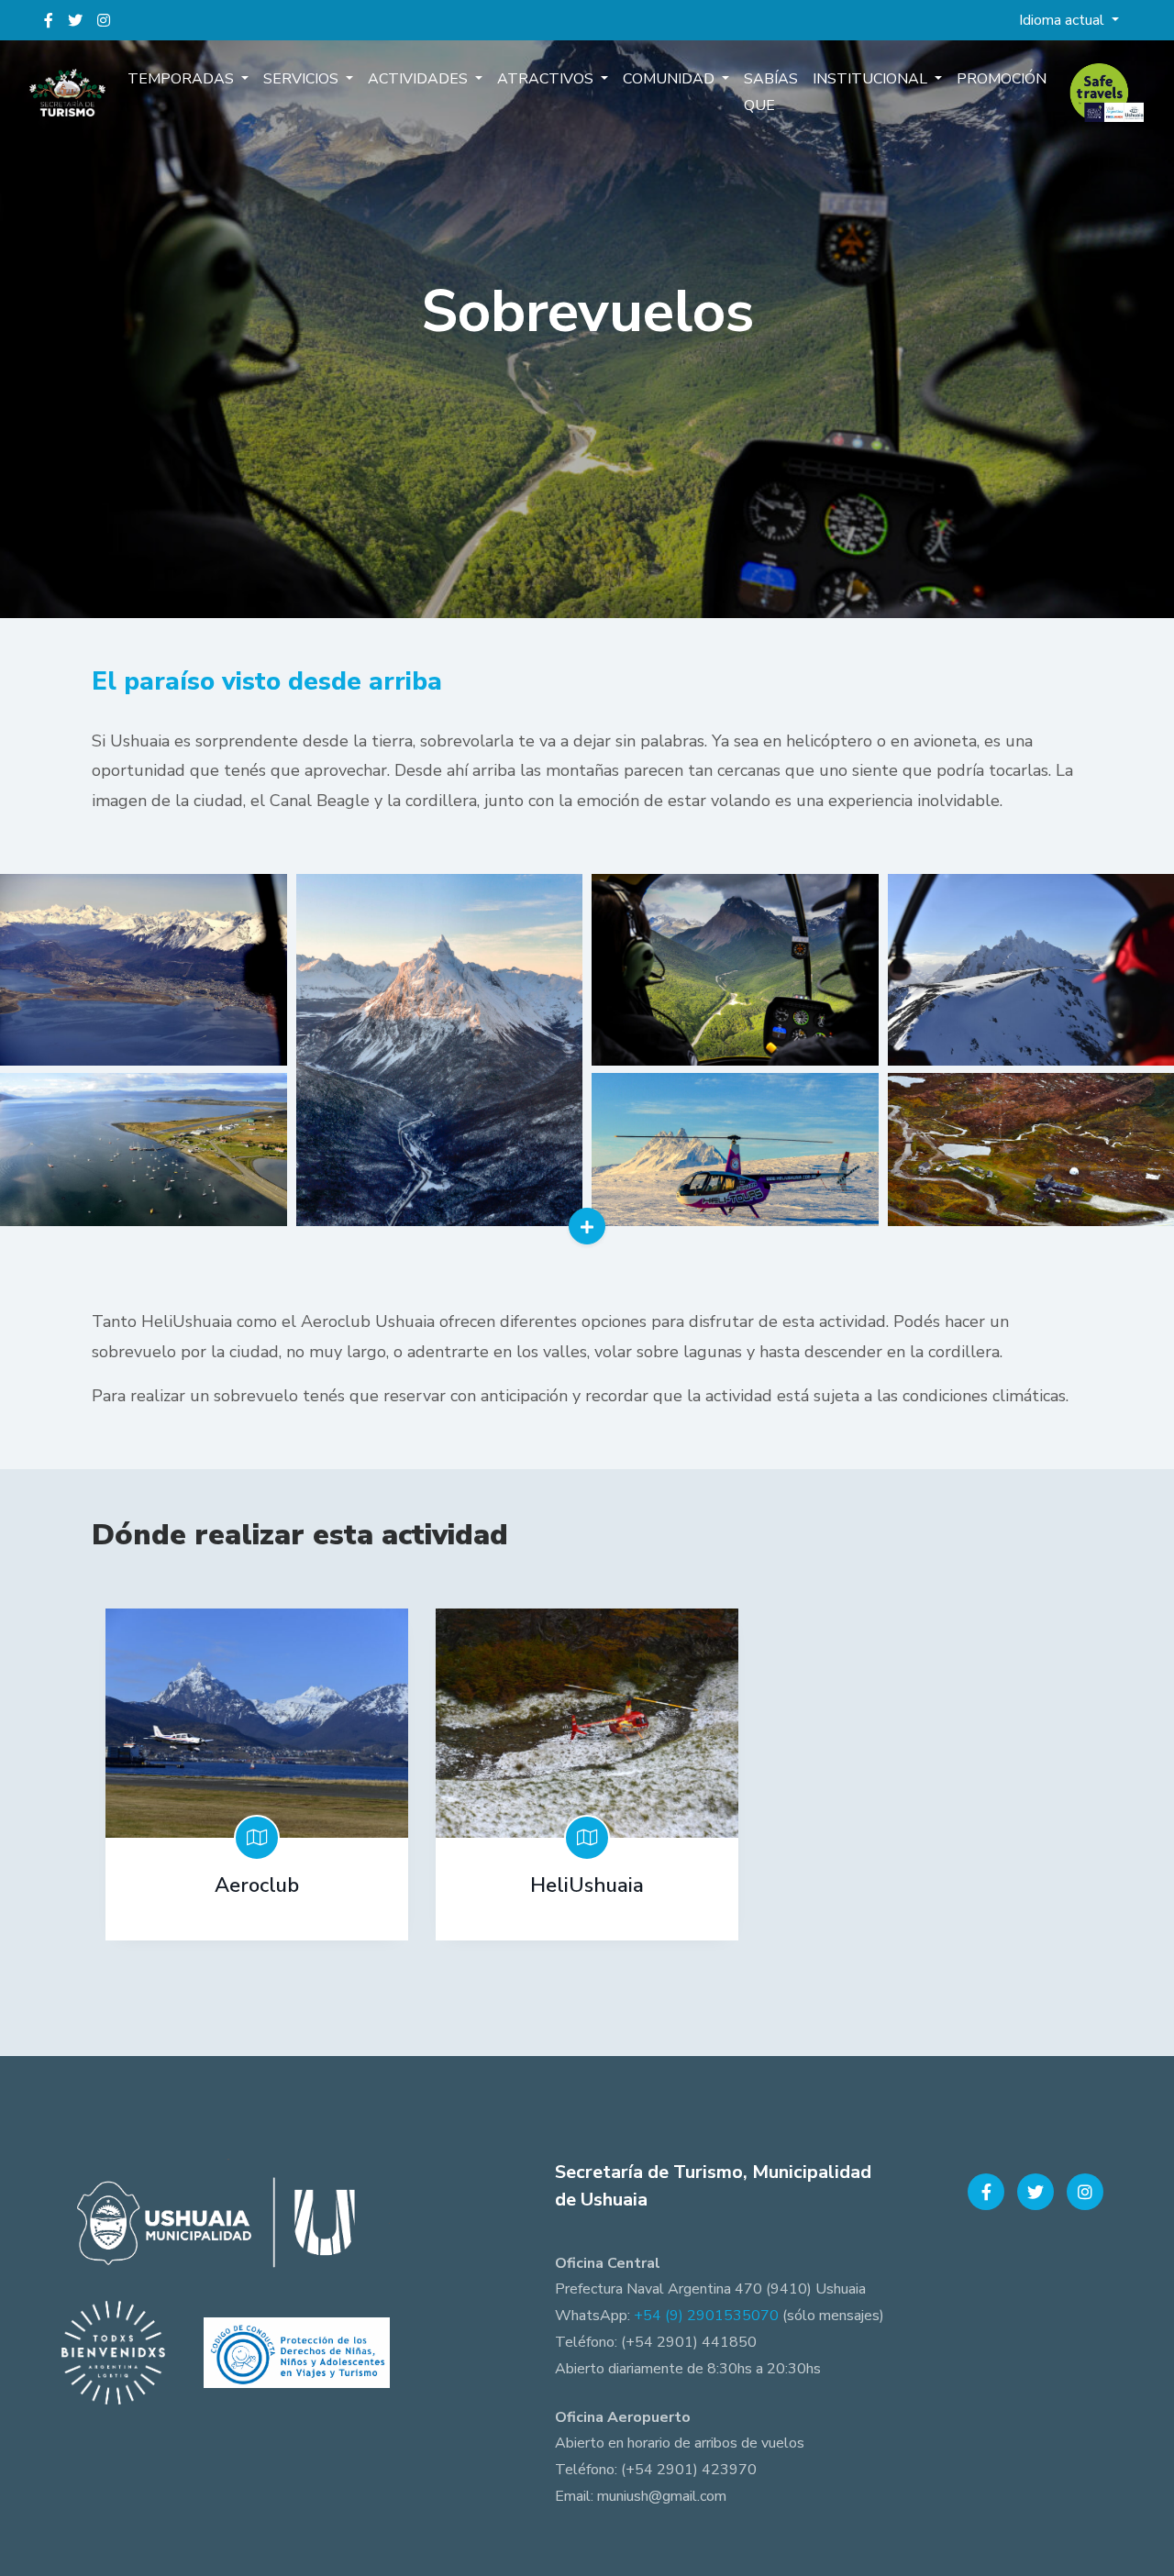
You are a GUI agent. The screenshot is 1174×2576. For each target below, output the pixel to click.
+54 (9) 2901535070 (706, 2316)
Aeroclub (257, 1885)
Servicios (303, 79)
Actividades (420, 79)
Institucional (872, 79)
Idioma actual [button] (1063, 20)
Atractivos (547, 79)
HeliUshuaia (587, 1885)
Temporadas (183, 79)
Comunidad (670, 79)
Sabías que (771, 92)
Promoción (1002, 79)
